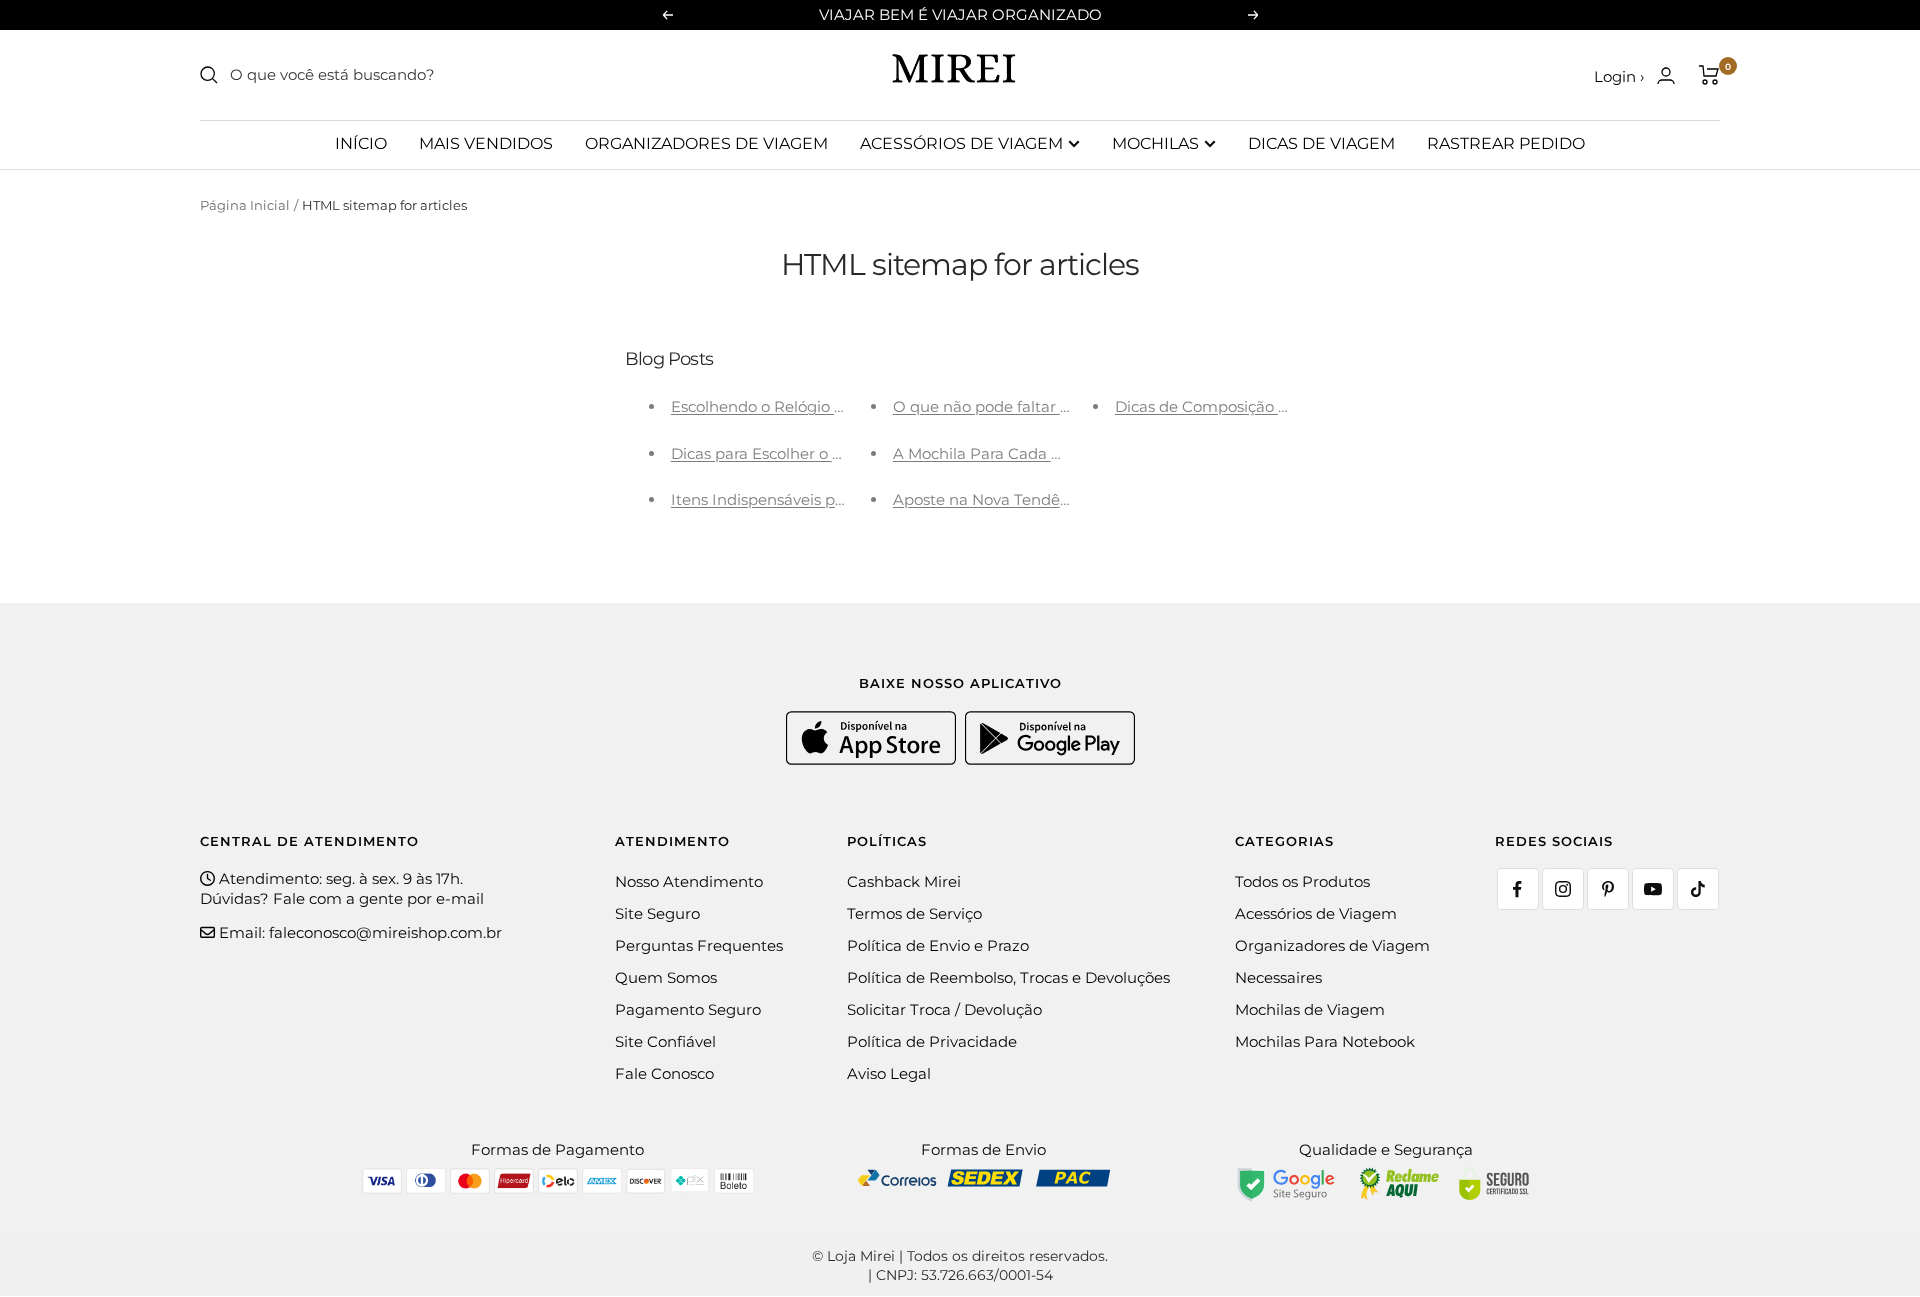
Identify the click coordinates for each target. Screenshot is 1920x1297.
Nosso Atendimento (689, 881)
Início (361, 143)
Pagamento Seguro (688, 1009)
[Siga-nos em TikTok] (1698, 889)
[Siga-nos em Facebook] (1518, 889)
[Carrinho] (1709, 75)
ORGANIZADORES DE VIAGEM (706, 143)
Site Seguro (657, 913)
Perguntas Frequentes (699, 945)
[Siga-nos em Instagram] (1563, 889)
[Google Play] (1050, 759)
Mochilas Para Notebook (1325, 1041)
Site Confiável (665, 1041)
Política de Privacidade (932, 1041)
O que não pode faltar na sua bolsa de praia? (1058, 406)
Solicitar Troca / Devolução (944, 1009)
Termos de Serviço (914, 913)
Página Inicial (245, 205)
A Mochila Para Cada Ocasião (1001, 453)
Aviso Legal (889, 1073)
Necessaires (1278, 977)
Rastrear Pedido (1506, 143)
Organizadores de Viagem (1332, 945)
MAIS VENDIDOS (486, 143)
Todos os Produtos (1302, 881)
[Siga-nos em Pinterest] (1608, 889)
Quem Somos (666, 977)
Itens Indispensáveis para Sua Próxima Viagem (845, 499)
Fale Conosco (664, 1073)
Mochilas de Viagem (1310, 1009)
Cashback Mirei (904, 881)
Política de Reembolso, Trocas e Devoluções (1008, 977)
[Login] (1666, 75)
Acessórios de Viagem (1316, 913)
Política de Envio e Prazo (938, 945)
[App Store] (873, 759)
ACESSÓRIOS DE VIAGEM (961, 143)
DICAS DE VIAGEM (1321, 143)
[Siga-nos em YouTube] (1653, 889)
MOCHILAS (1155, 143)
